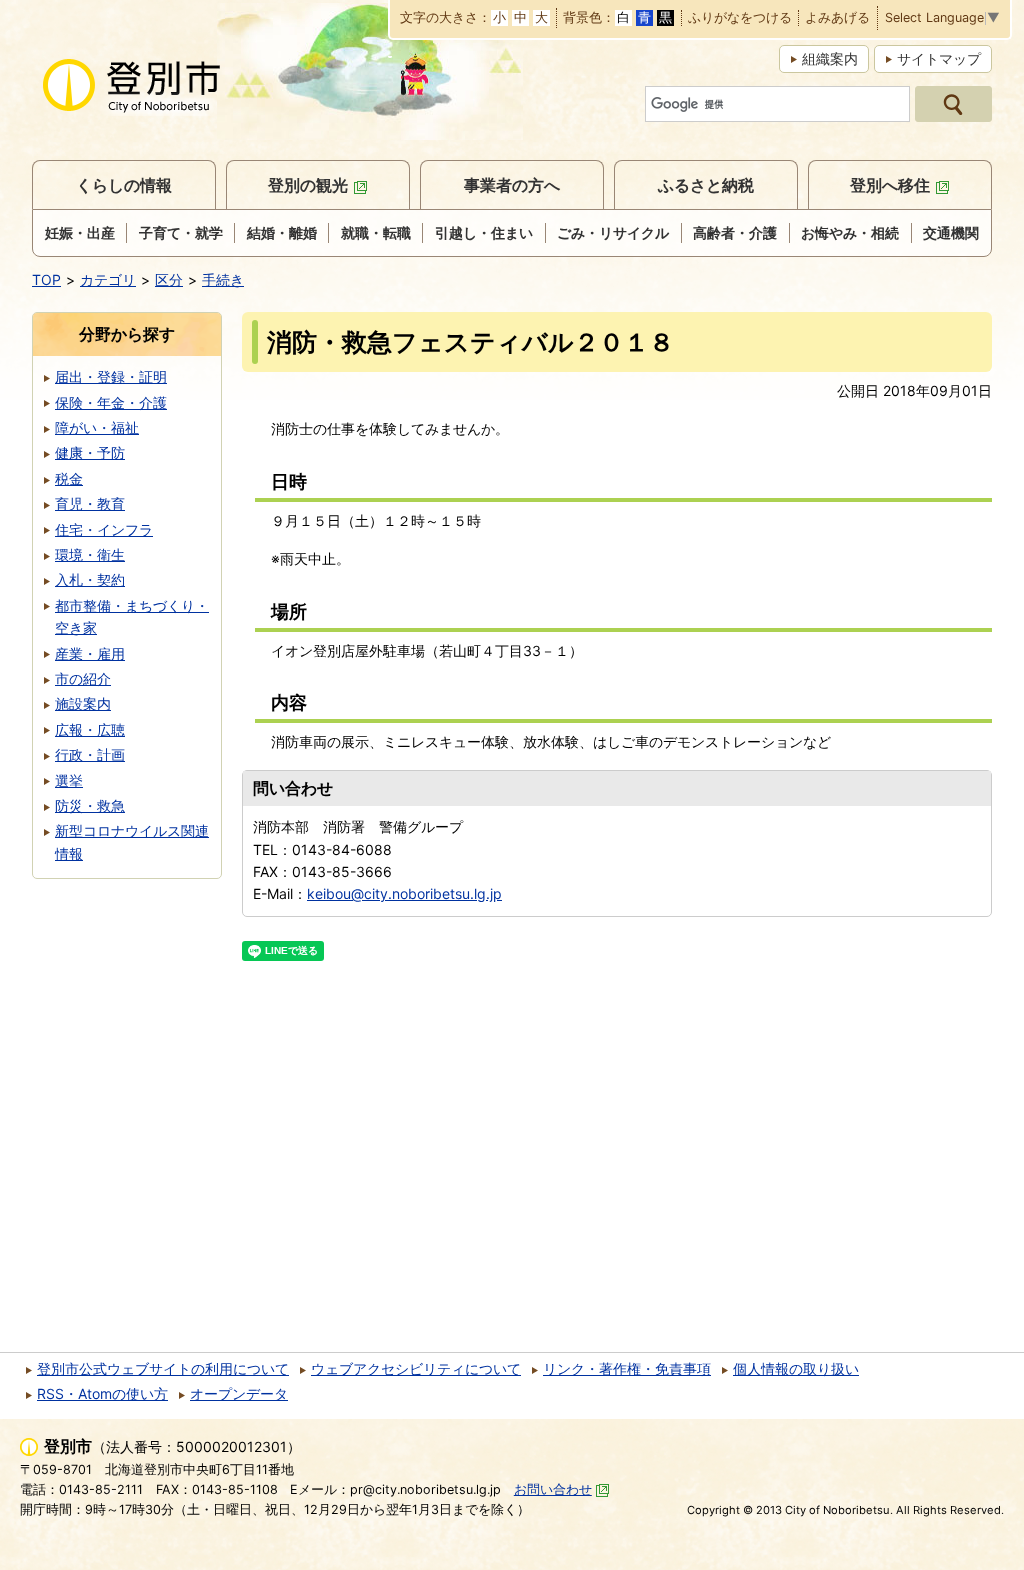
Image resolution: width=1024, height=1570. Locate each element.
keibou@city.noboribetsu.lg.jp (404, 893)
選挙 (69, 780)
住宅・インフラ (104, 529)
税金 (69, 478)
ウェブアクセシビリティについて (416, 1368)
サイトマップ (939, 58)
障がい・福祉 (97, 427)
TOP (46, 279)
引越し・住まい (484, 232)
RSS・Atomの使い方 (102, 1393)
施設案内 (83, 703)
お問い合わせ (553, 1489)
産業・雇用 (90, 653)
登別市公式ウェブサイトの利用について (163, 1368)
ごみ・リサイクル (613, 232)
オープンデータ (239, 1393)
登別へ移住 (890, 185)
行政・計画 (90, 754)
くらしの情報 (124, 185)
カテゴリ (108, 279)
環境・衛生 (90, 554)
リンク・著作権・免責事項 (627, 1368)
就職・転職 (376, 232)
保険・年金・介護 (111, 402)
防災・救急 (90, 805)
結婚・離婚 (282, 232)
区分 (169, 279)
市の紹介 (83, 678)
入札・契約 (90, 579)
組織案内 (830, 58)
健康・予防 (90, 452)
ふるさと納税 (706, 185)
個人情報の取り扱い (796, 1368)
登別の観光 (308, 185)
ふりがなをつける (740, 18)
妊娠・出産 (80, 232)
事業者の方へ (512, 185)
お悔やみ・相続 (850, 232)
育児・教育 (90, 503)
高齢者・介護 (735, 232)
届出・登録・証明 (111, 376)
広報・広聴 (90, 729)
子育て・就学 (181, 232)
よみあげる (837, 18)
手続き (223, 279)
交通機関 (951, 232)
